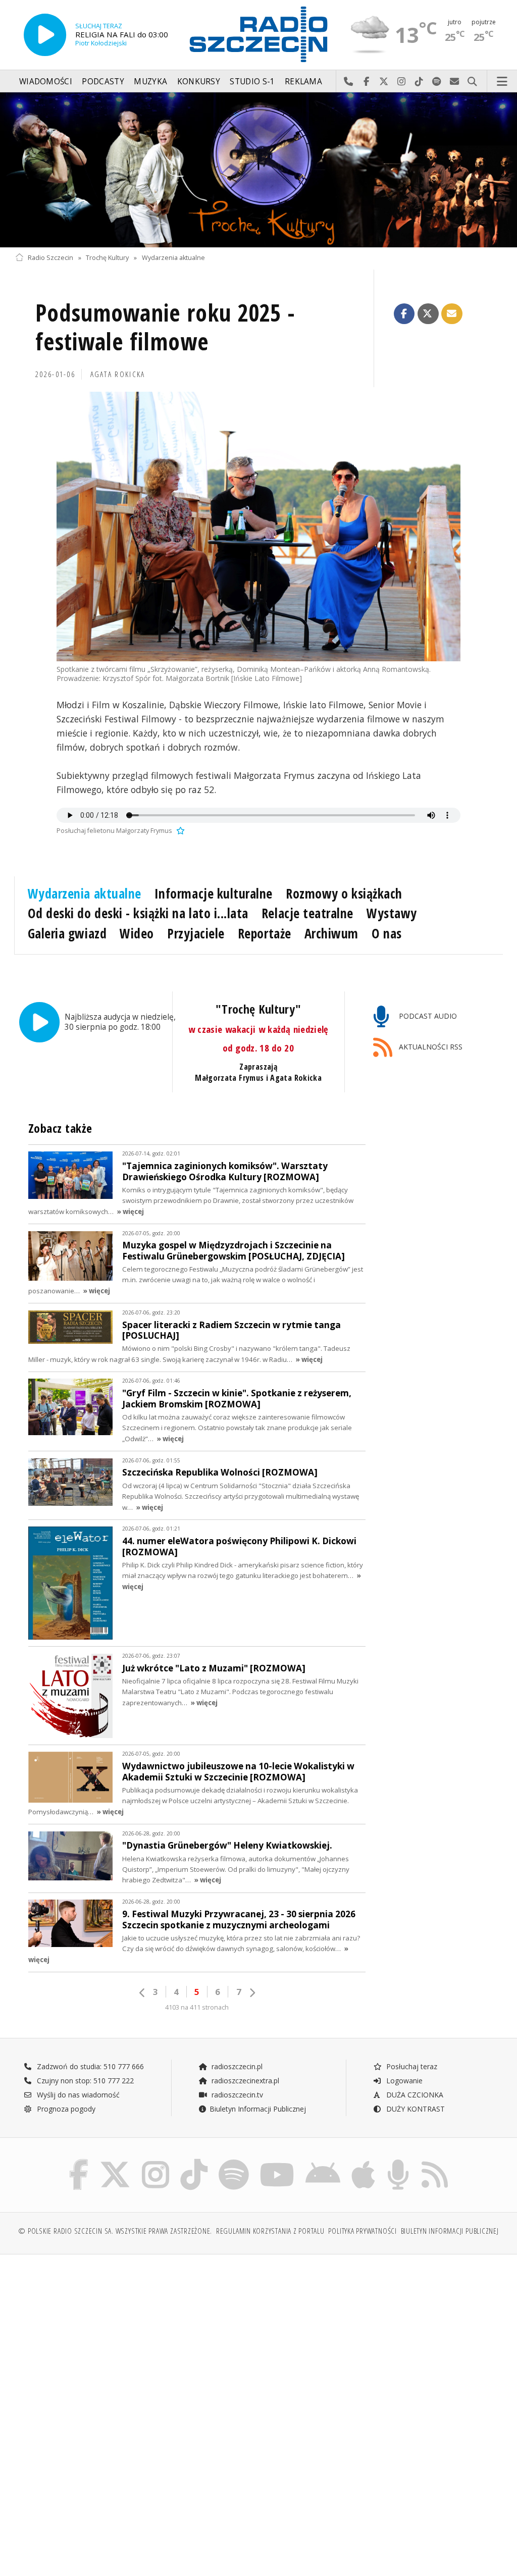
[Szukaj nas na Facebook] (79, 2161)
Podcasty (103, 82)
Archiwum (331, 933)
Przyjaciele (196, 933)
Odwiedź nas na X (384, 82)
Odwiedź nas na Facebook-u (366, 82)
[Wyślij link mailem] (452, 314)
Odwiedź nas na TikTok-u (419, 82)
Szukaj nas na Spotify (437, 82)
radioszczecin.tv (236, 2095)
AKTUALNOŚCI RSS (430, 1047)
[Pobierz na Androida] (323, 2161)
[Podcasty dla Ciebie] (398, 2161)
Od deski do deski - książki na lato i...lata (138, 913)
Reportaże (265, 933)
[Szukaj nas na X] (115, 2161)
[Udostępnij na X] (428, 314)
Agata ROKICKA (118, 374)
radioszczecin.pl (236, 2066)
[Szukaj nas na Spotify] (234, 2161)
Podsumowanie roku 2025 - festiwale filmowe (165, 327)
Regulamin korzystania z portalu (270, 2231)
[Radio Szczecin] (258, 34)
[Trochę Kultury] (258, 170)
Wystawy (392, 913)
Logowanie (403, 2081)
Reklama (303, 82)
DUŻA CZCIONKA (414, 2095)
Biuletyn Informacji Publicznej (258, 2109)
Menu (502, 82)
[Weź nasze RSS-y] (435, 2161)
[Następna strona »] (252, 1993)
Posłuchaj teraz (411, 2066)
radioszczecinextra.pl (244, 2081)
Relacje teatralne (307, 913)
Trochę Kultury (107, 258)
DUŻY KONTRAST (415, 2109)
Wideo (137, 933)
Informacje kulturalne (214, 893)
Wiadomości (46, 82)
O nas (387, 933)
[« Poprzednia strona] (142, 1993)
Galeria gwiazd (67, 933)
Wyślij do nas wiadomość (455, 82)
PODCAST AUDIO (427, 1016)
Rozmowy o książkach (344, 893)
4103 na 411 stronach (197, 2007)
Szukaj (472, 82)
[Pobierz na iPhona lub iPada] (363, 2161)
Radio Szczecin (50, 258)
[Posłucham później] (179, 831)
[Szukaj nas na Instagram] (156, 2161)
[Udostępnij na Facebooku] (404, 314)
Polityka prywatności (362, 2231)
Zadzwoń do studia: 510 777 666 (89, 2066)
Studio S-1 (252, 82)
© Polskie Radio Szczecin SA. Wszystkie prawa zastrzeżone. (115, 2231)
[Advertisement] (136, 2339)
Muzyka (150, 82)
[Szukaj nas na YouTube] (277, 2161)
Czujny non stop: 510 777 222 (84, 2081)
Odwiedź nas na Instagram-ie (402, 82)
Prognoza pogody (65, 2109)
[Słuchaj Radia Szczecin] (45, 35)
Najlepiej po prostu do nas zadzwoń (349, 82)
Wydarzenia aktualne (173, 258)
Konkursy (199, 82)
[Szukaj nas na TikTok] (194, 2161)
